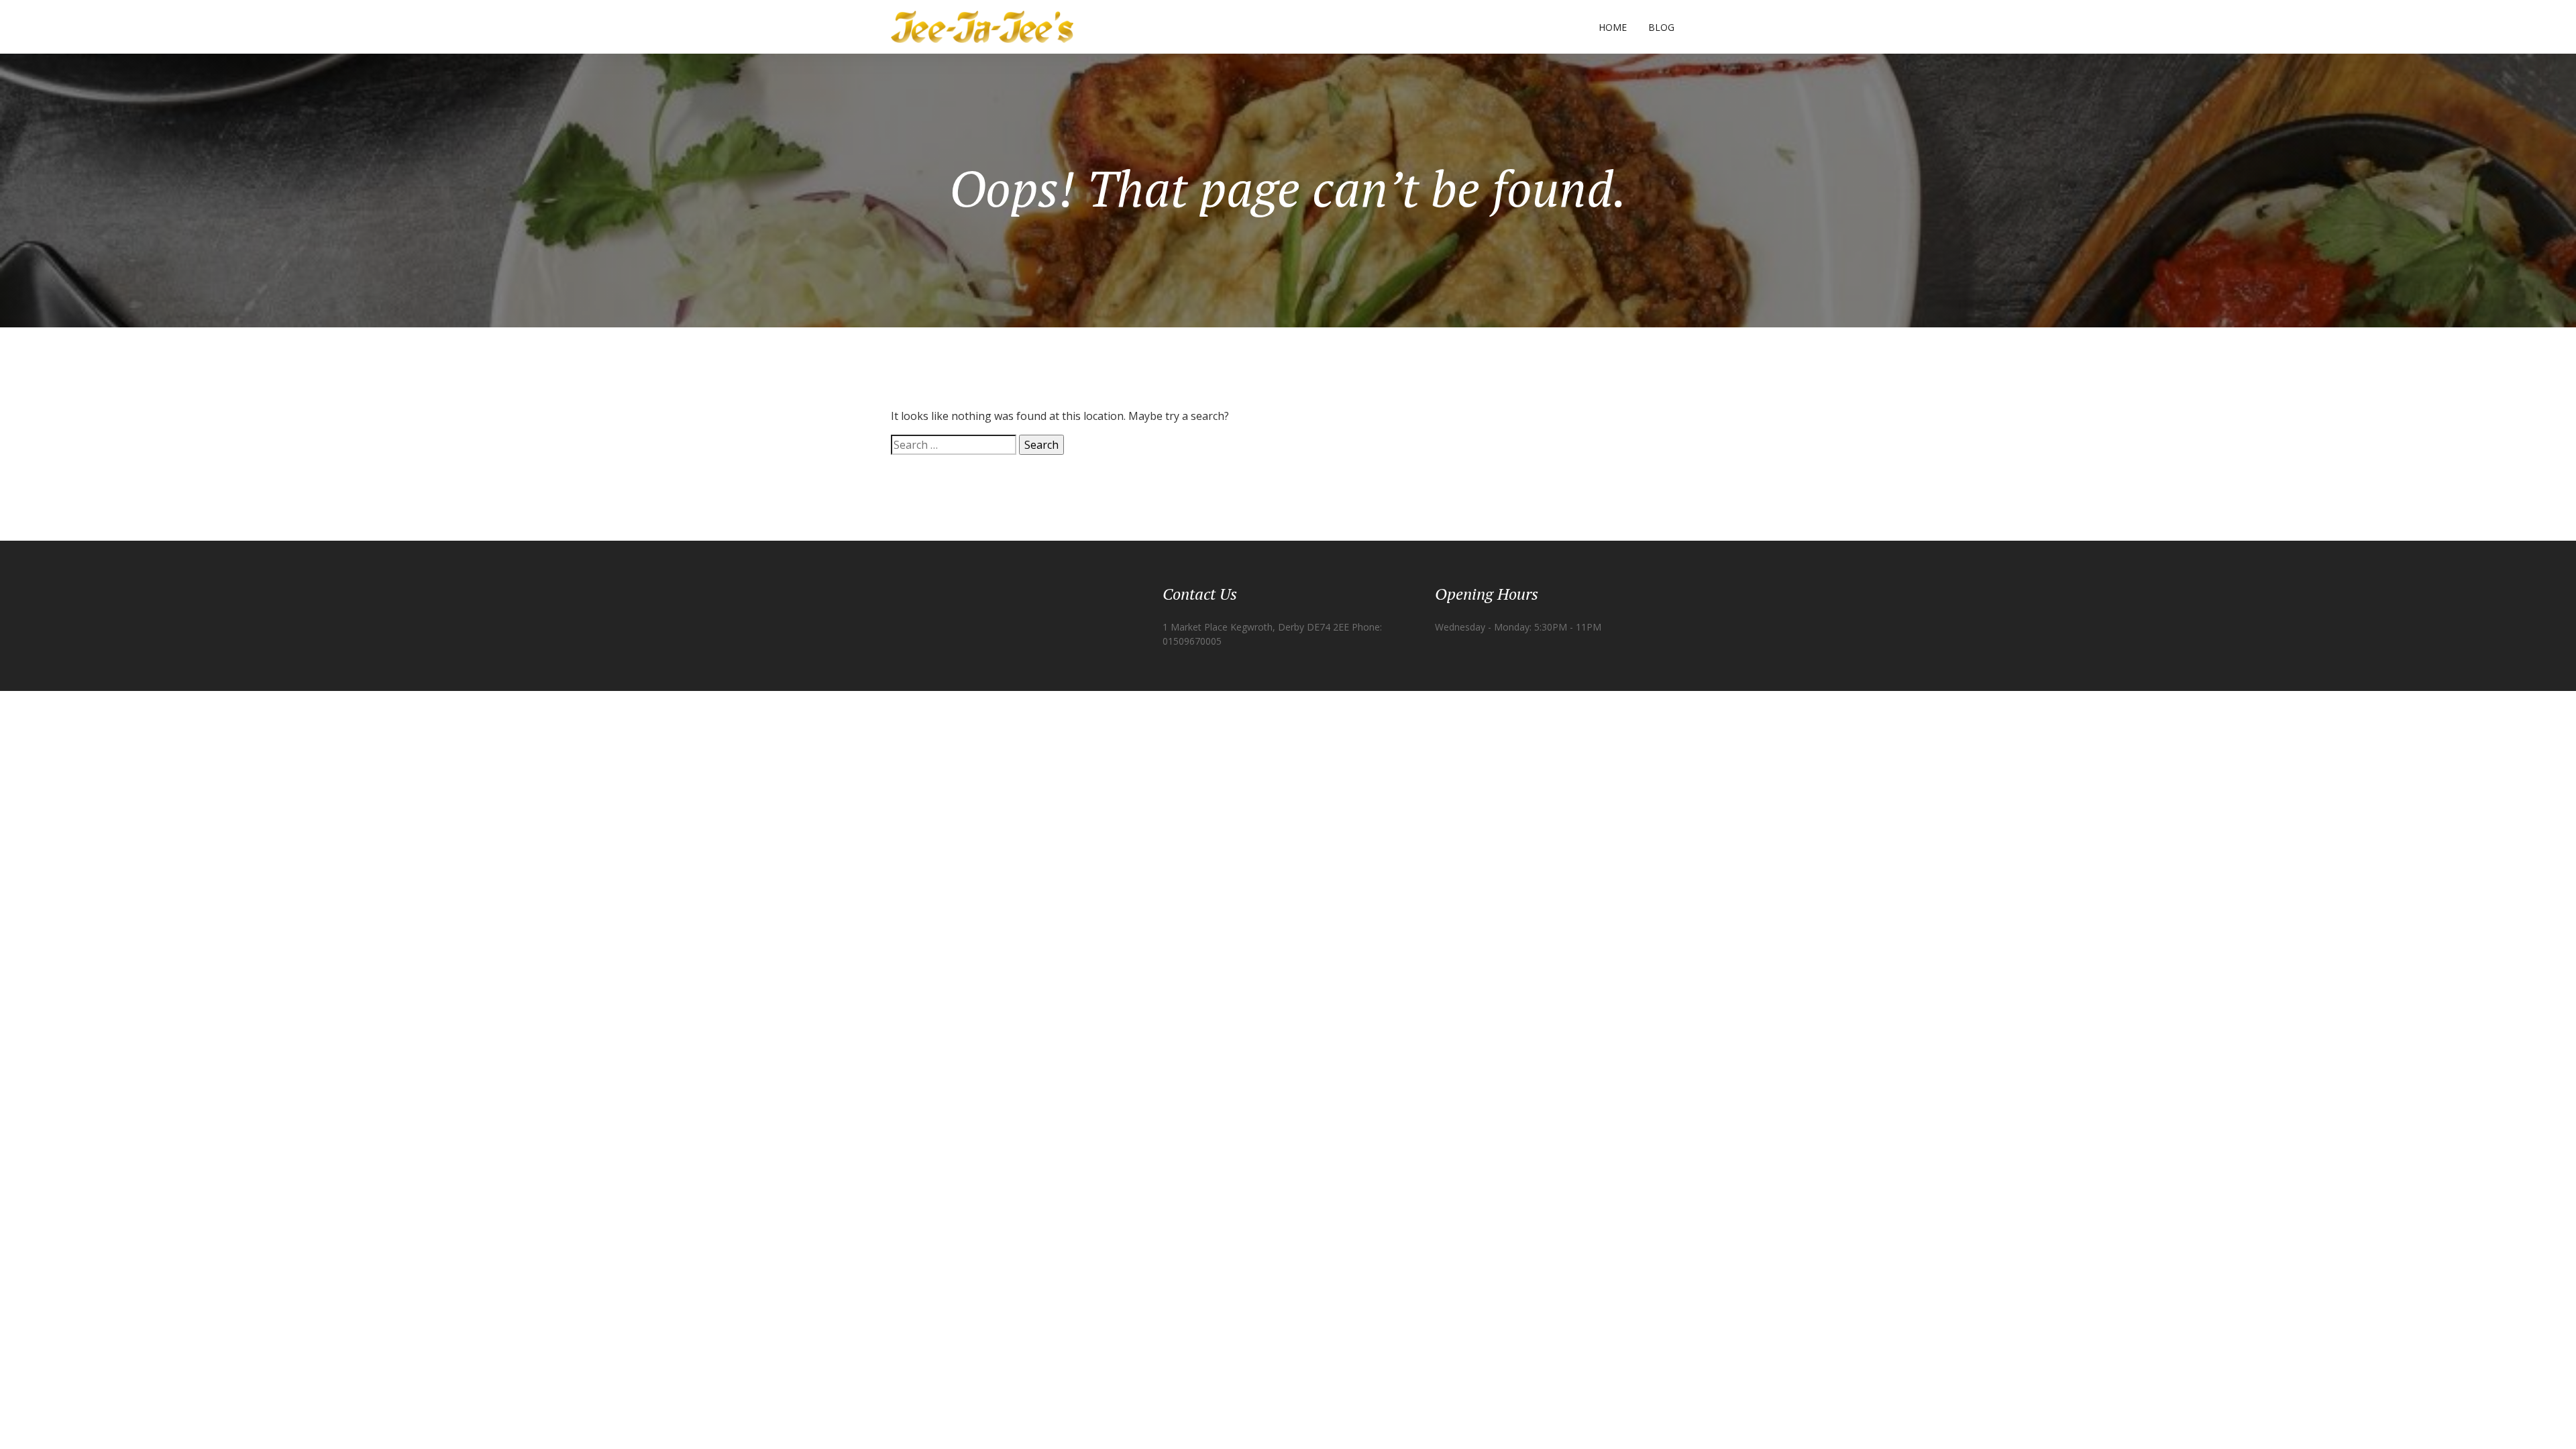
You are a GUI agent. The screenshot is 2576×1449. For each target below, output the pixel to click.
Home (1613, 27)
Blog (1661, 27)
